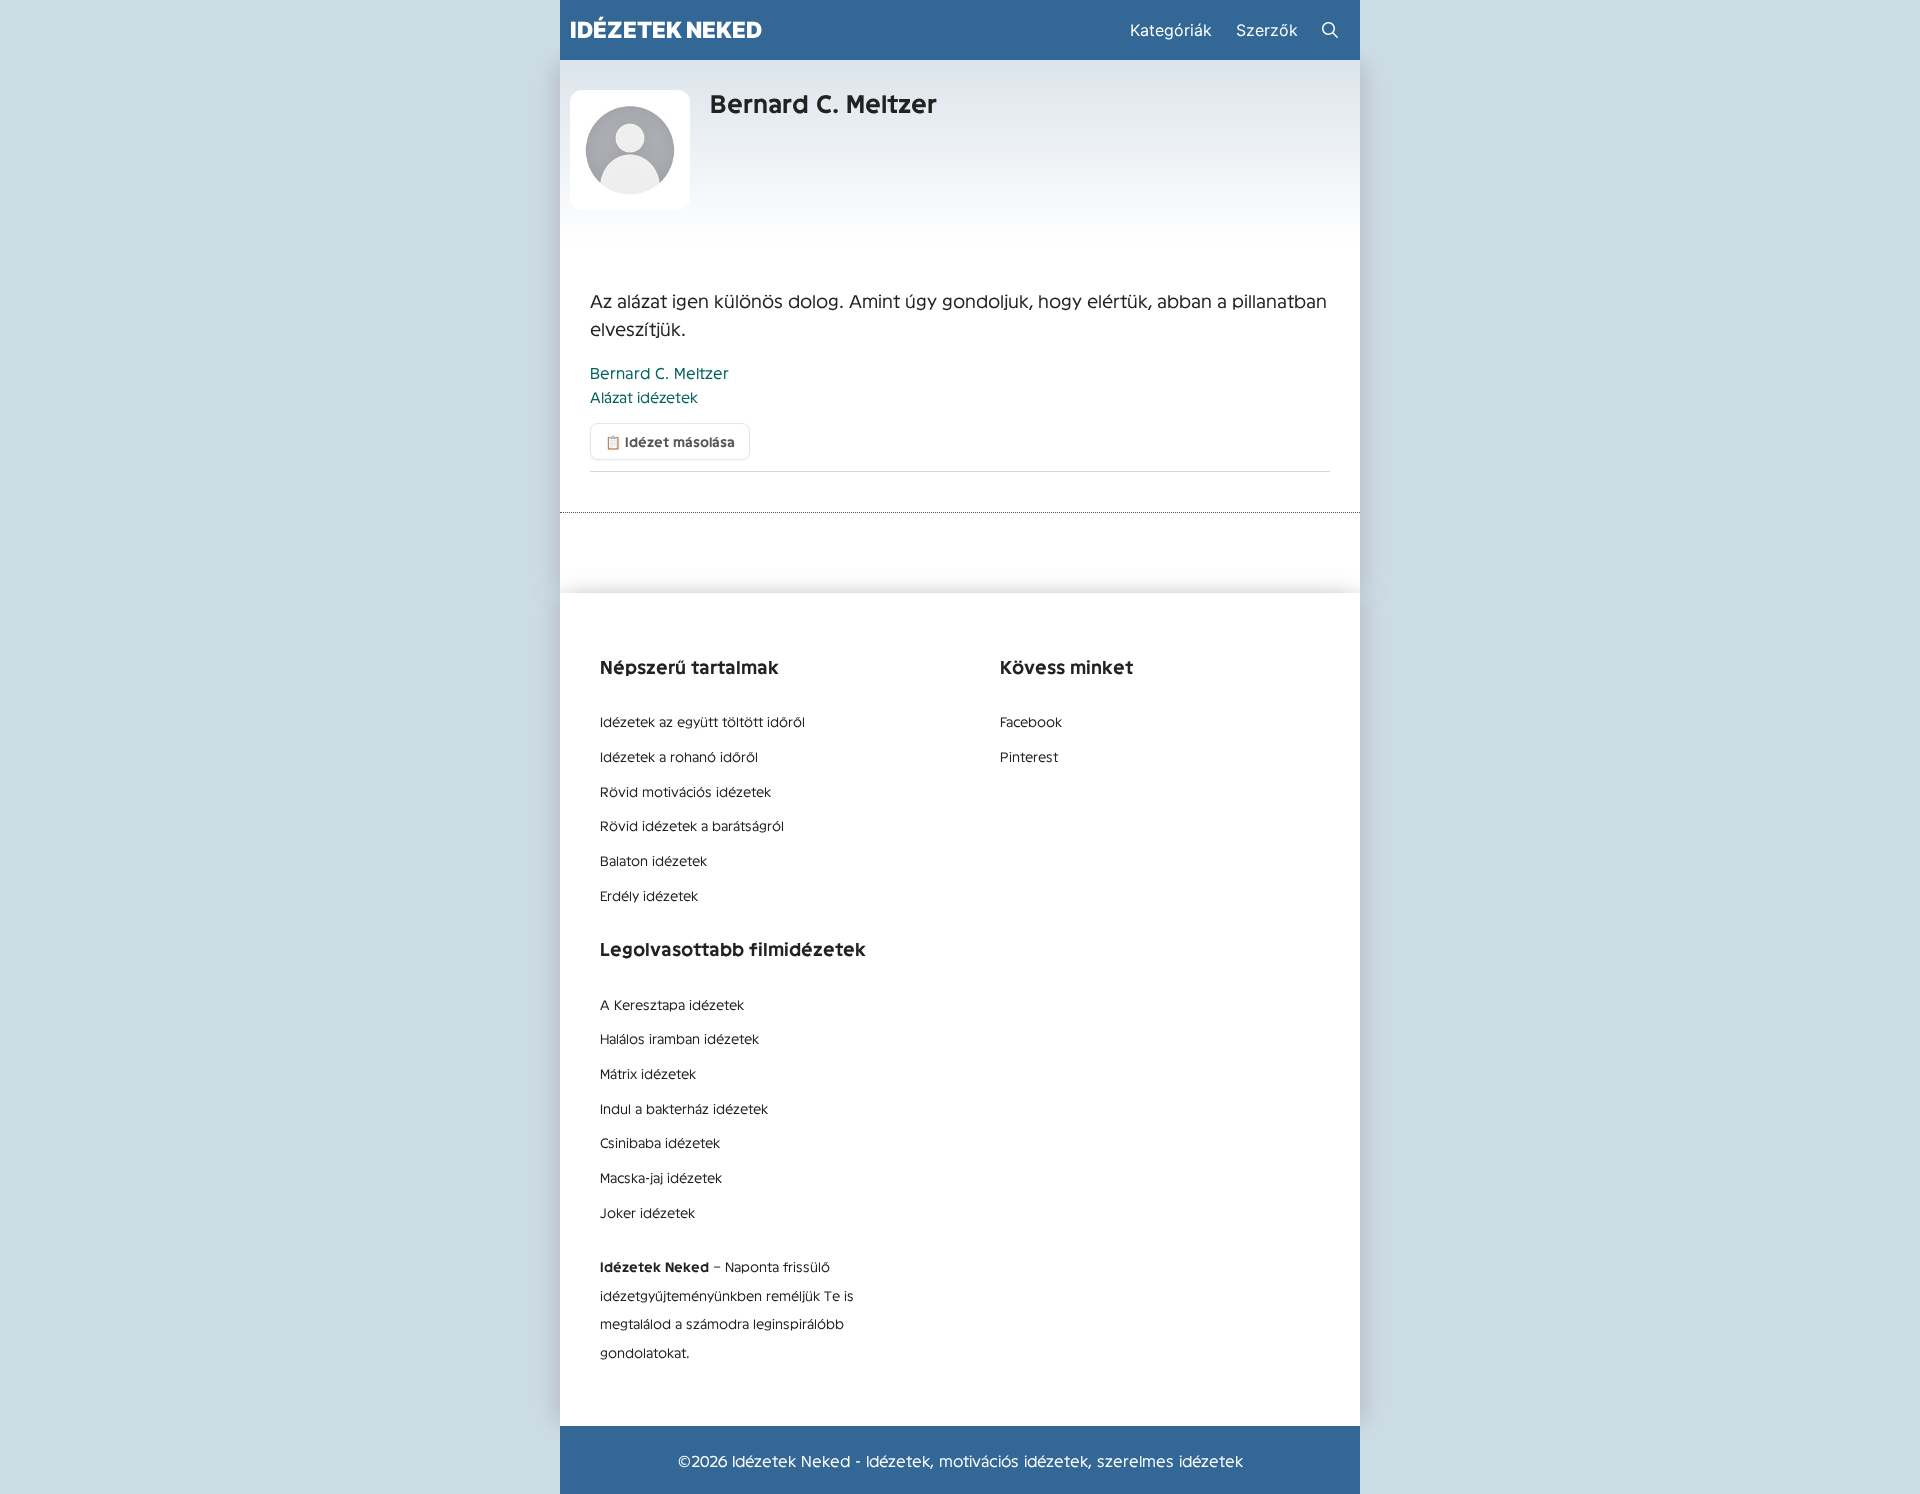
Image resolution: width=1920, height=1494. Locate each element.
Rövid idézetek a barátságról (692, 825)
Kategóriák (1171, 30)
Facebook (1031, 721)
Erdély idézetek (649, 895)
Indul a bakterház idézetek (684, 1108)
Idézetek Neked (666, 29)
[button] (1330, 30)
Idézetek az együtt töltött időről (702, 721)
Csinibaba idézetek (660, 1142)
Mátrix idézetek (648, 1073)
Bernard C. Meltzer (659, 372)
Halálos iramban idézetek (679, 1038)
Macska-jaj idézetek (661, 1177)
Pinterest (1029, 756)
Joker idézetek (647, 1212)
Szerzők (1267, 30)
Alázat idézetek (644, 396)
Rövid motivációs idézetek (685, 791)
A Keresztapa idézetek (672, 1004)
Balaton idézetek (653, 860)
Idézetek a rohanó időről (679, 756)
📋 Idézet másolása (670, 441)
